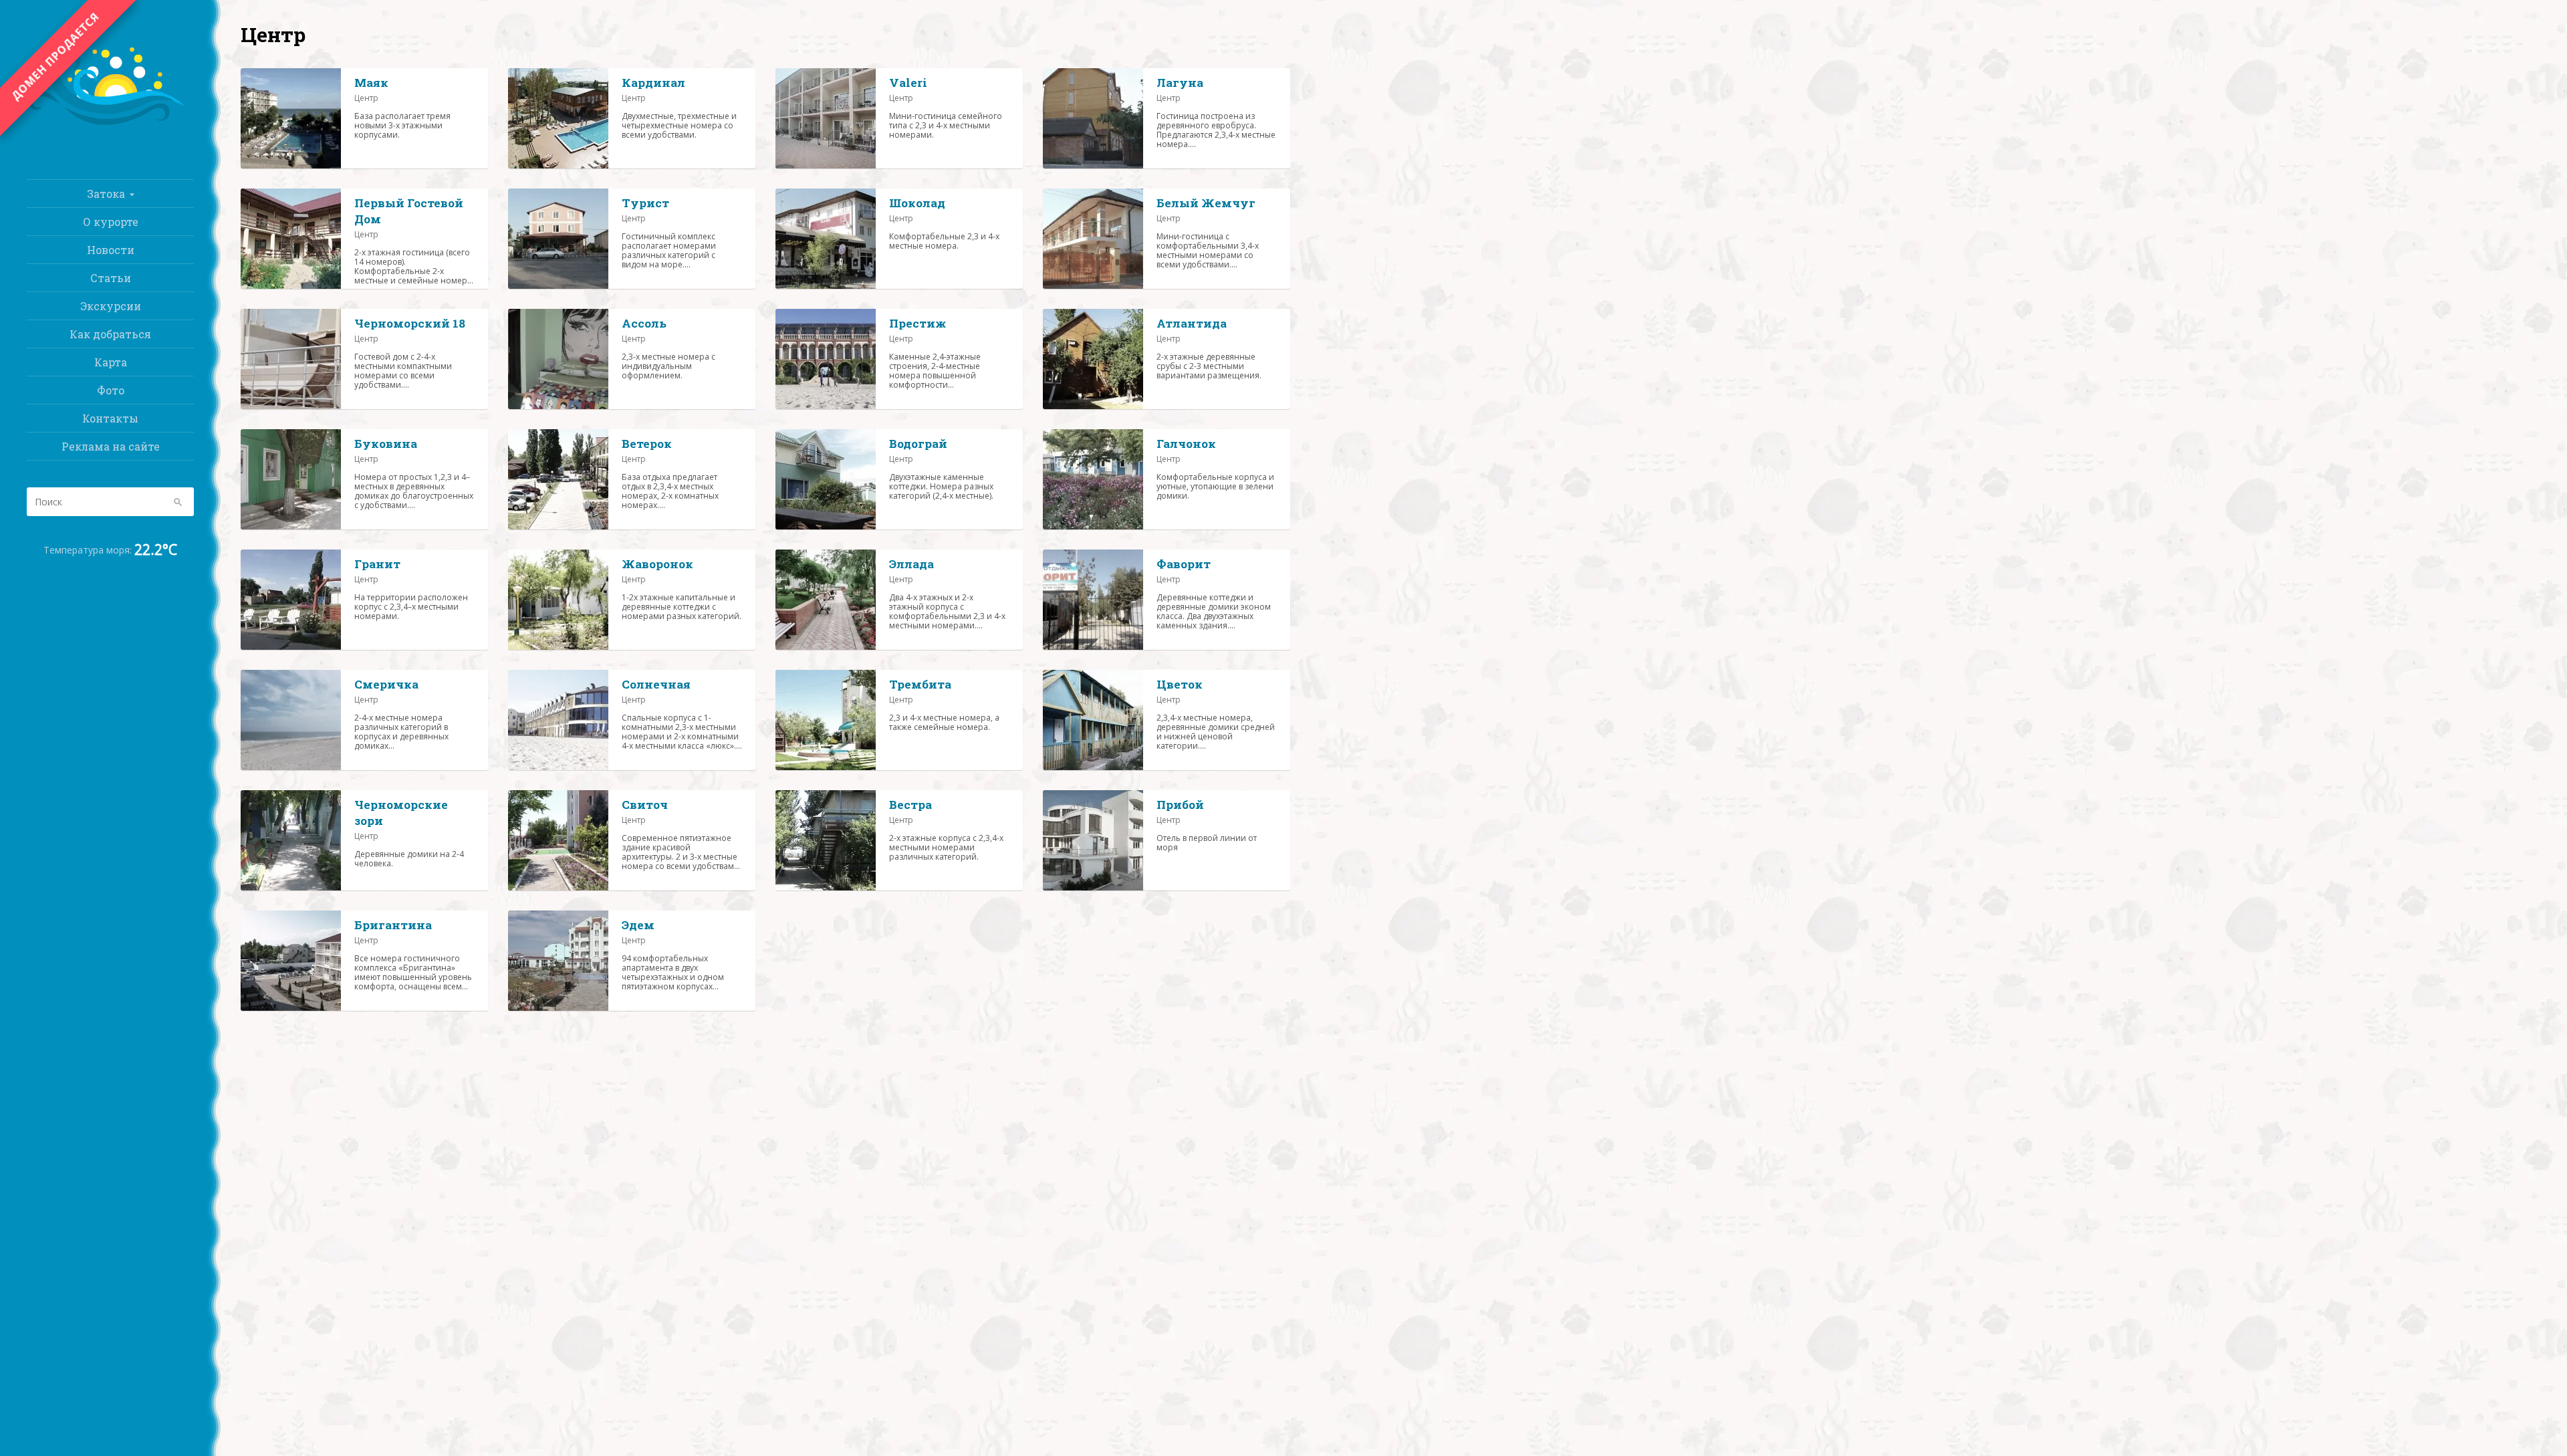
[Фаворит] (1093, 600)
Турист (645, 203)
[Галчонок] (1093, 479)
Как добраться (110, 334)
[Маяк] (291, 118)
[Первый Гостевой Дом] (291, 239)
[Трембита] (826, 720)
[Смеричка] (291, 720)
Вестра (910, 805)
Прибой (1180, 805)
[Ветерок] (558, 479)
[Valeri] (826, 118)
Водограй (918, 444)
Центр (366, 98)
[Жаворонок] (558, 600)
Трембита (920, 684)
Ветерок (647, 444)
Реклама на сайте (111, 446)
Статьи (111, 278)
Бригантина (393, 925)
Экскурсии (111, 306)
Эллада (911, 564)
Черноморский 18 (410, 323)
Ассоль (644, 323)
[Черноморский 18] (291, 359)
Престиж (918, 323)
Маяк (371, 83)
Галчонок (1186, 444)
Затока (106, 194)
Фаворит (1184, 564)
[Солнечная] (558, 720)
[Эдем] (558, 961)
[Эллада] (826, 600)
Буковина (386, 444)
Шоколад (917, 203)
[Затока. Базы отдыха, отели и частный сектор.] (110, 127)
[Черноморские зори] (291, 840)
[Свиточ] (558, 840)
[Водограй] (826, 479)
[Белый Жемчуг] (1093, 239)
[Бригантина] (291, 961)
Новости (111, 250)
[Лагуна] (1093, 118)
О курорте (111, 222)
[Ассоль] (558, 359)
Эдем (638, 925)
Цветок (1180, 684)
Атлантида (1192, 323)
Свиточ (645, 805)
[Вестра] (826, 840)
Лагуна (1180, 83)
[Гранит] (291, 600)
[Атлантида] (1093, 359)
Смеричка (386, 684)
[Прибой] (1093, 840)
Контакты (110, 418)
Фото (111, 390)
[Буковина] (291, 479)
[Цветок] (1093, 720)
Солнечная (656, 684)
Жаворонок (657, 564)
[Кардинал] (558, 118)
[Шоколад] (826, 239)
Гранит (377, 564)
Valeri (908, 83)
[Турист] (558, 239)
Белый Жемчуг (1206, 203)
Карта (111, 362)
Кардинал (653, 83)
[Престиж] (826, 359)
